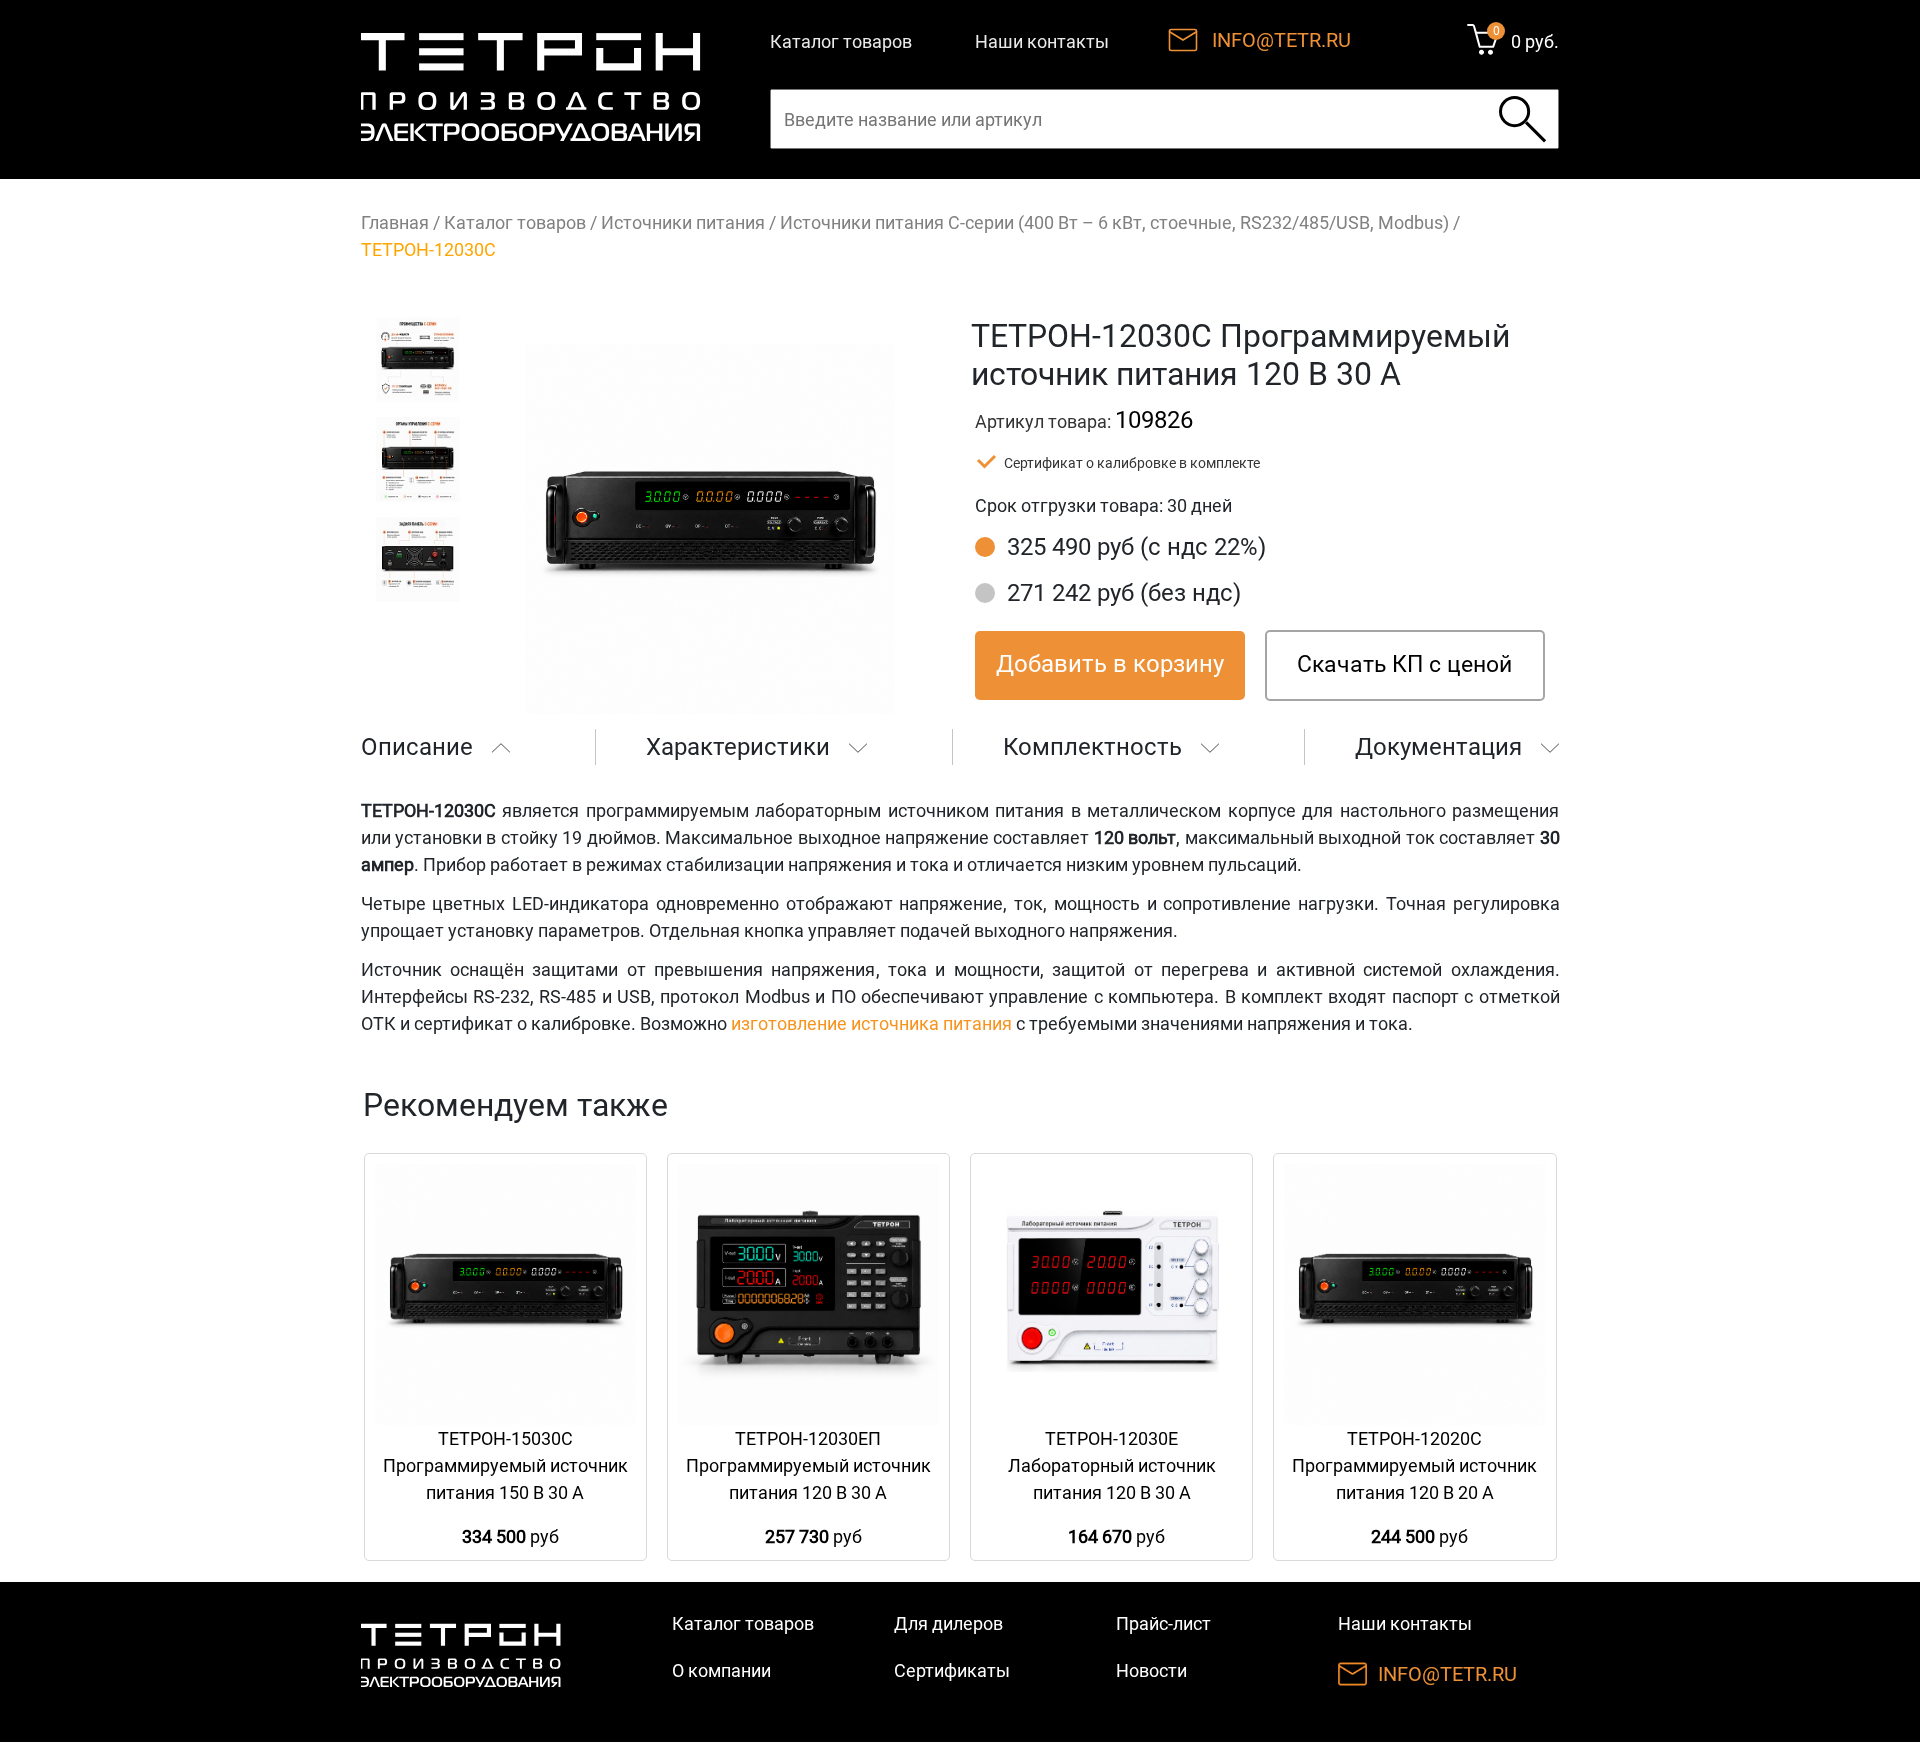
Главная (395, 222)
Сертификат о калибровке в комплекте (1132, 463)
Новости (1151, 1670)
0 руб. (1535, 41)
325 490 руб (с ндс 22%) (1136, 547)
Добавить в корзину (1110, 664)
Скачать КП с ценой (1404, 664)
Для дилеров (948, 1623)
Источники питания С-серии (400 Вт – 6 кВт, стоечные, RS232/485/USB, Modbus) (1114, 222)
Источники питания (683, 222)
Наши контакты (1042, 41)
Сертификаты (952, 1670)
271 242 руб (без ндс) (1124, 593)
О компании (721, 1670)
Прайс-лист (1163, 1623)
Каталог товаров (841, 41)
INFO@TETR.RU (1281, 40)
